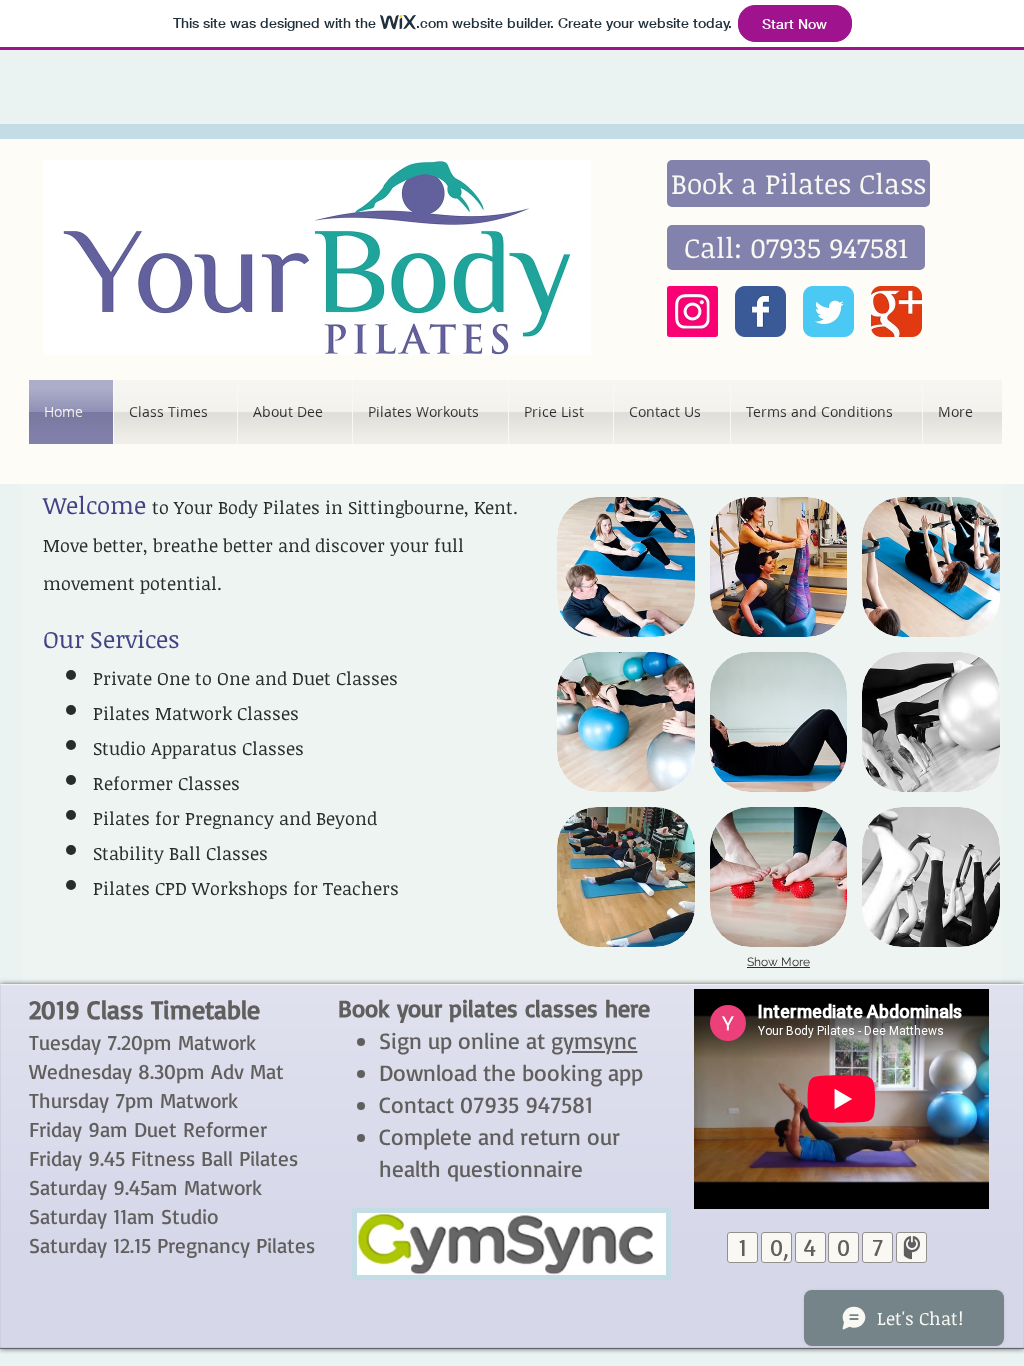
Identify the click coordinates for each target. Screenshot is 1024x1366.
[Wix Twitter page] (828, 311)
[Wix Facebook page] (760, 311)
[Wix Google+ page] (896, 311)
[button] (626, 567)
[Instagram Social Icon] (692, 311)
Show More (778, 962)
